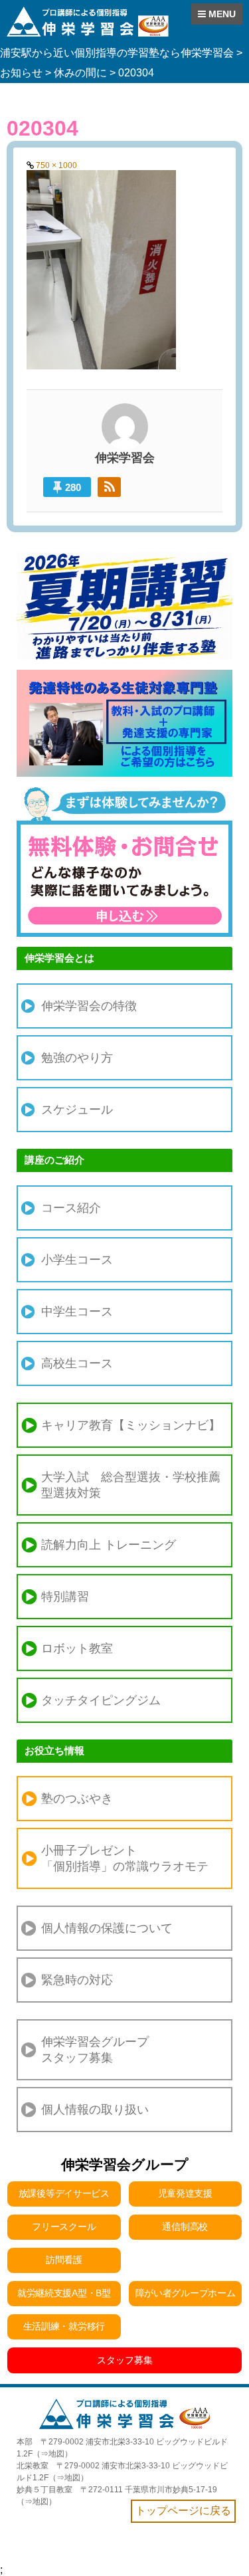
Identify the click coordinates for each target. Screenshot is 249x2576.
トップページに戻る (183, 2511)
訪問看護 (64, 2260)
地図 (56, 2454)
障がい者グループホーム (186, 2293)
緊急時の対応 (77, 1980)
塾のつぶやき (77, 1799)
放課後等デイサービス (64, 2193)
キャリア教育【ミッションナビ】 (131, 1425)
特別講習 (65, 1597)
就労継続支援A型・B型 (64, 2293)
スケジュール (77, 1110)
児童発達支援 (185, 2193)
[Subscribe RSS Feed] (109, 487)
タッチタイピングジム (101, 1700)
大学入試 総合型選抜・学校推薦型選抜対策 (131, 1485)
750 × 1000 (56, 165)
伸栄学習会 (125, 458)
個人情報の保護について (107, 1928)
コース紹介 (71, 1208)
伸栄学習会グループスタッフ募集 (95, 2050)
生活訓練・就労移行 (64, 2326)
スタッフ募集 (125, 2360)
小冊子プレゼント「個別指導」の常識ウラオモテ (125, 1858)
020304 (42, 128)
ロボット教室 (77, 1648)
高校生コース (77, 1363)
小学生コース (77, 1260)
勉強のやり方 (77, 1058)
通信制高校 (185, 2227)
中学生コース (77, 1312)
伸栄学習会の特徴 (89, 1006)
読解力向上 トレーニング (109, 1545)
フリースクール (64, 2227)
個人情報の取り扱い (95, 2110)
